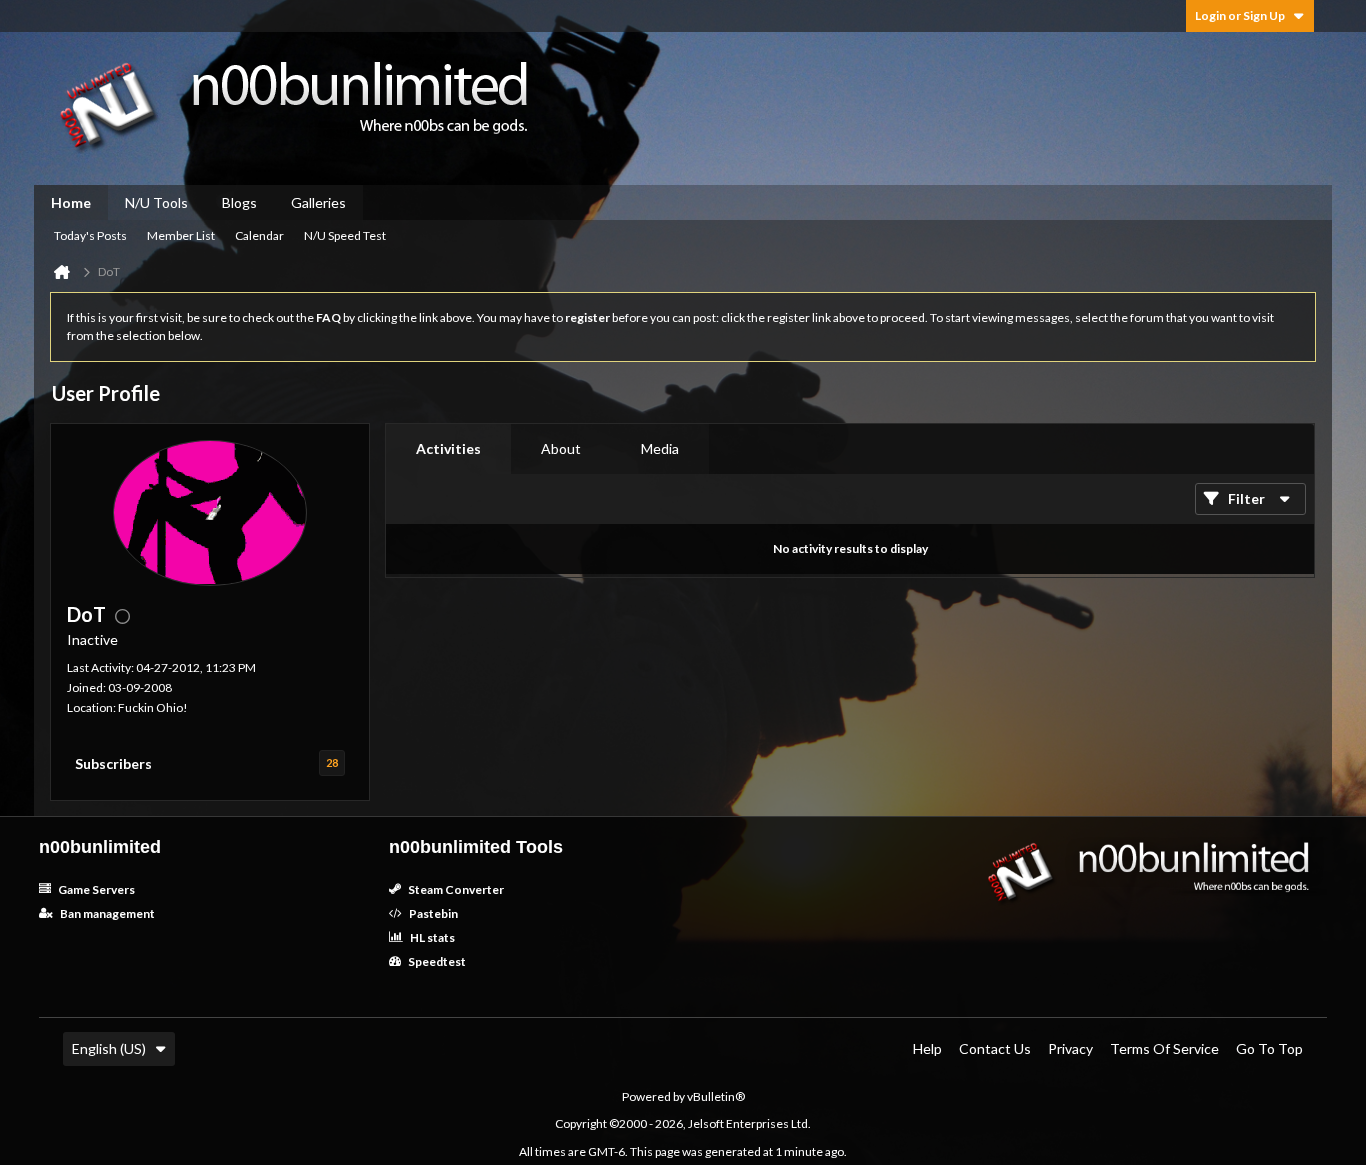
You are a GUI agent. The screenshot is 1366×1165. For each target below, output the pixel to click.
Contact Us (995, 1048)
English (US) (109, 1048)
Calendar (259, 235)
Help (927, 1048)
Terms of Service (1164, 1048)
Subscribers (113, 763)
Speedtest (436, 961)
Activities (448, 448)
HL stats (431, 937)
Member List (181, 235)
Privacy (1070, 1048)
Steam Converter (455, 889)
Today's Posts (90, 235)
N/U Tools (156, 202)
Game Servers (95, 889)
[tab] (448, 449)
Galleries (318, 202)
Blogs (239, 202)
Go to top (1269, 1048)
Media (660, 448)
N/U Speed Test (345, 235)
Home (71, 202)
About (561, 448)
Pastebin (432, 913)
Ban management (106, 913)
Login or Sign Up (1240, 15)
